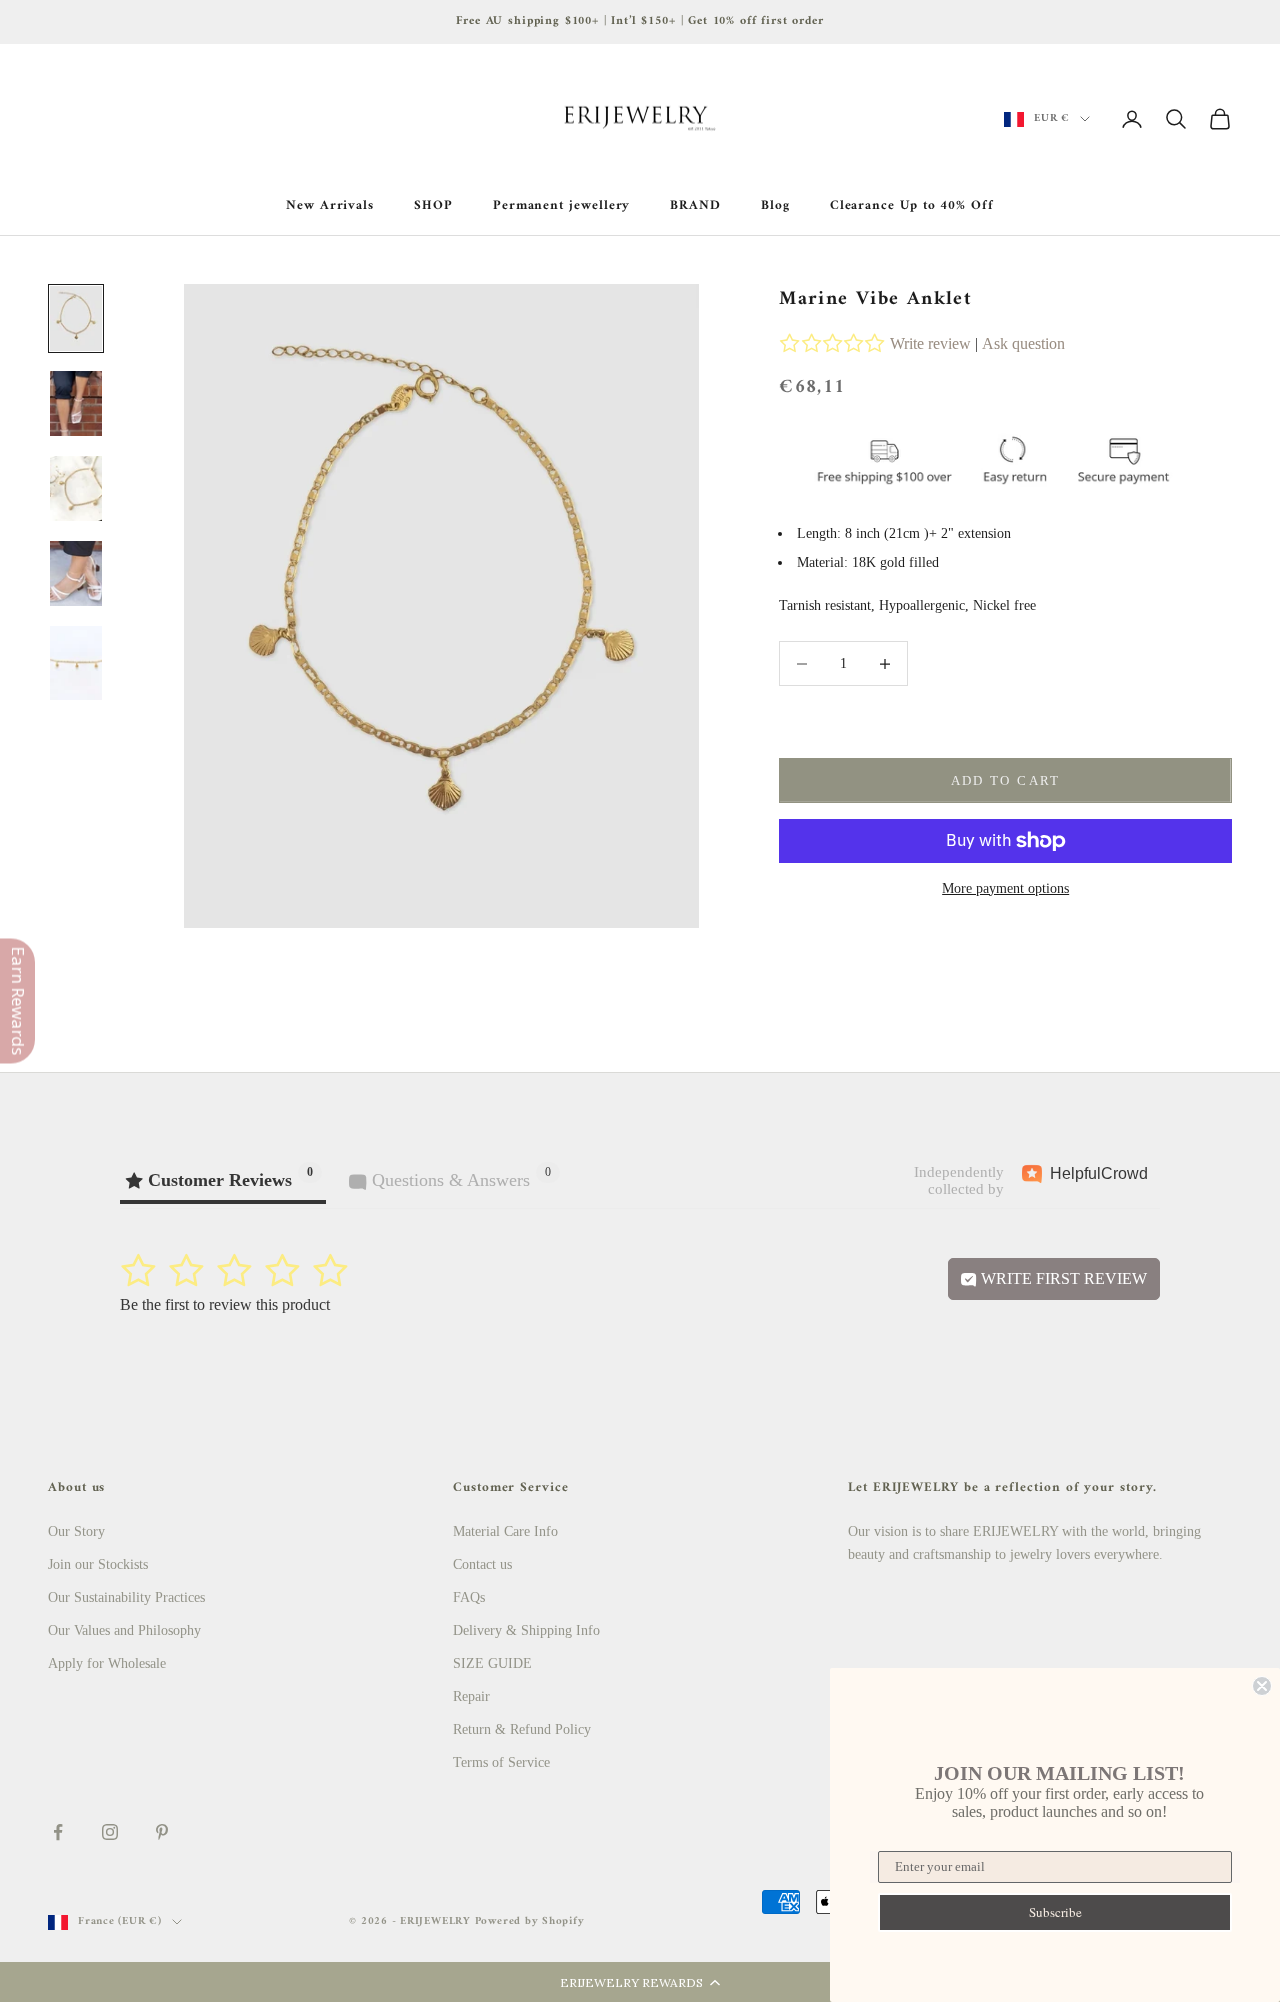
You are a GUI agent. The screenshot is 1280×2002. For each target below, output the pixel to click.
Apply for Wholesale (107, 1663)
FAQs (469, 1597)
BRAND (695, 206)
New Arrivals (330, 206)
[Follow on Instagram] (110, 1832)
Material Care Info (505, 1531)
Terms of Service (501, 1762)
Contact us (482, 1564)
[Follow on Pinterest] (162, 1832)
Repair (471, 1696)
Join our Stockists (98, 1564)
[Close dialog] (1262, 1686)
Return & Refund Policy (522, 1729)
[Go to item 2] (76, 403)
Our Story (76, 1531)
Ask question (1023, 343)
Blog (775, 206)
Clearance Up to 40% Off (912, 206)
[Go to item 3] (76, 488)
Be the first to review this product (225, 1304)
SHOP (433, 206)
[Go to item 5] (76, 662)
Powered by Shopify (530, 1921)
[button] (640, 1982)
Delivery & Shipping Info (526, 1630)
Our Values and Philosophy (124, 1630)
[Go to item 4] (76, 573)
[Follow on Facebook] (58, 1832)
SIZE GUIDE (492, 1663)
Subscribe (1055, 1912)
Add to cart (1006, 780)
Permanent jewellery (562, 206)
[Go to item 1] (76, 318)
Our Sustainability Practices (126, 1597)
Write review (930, 343)
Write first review (1062, 1278)
